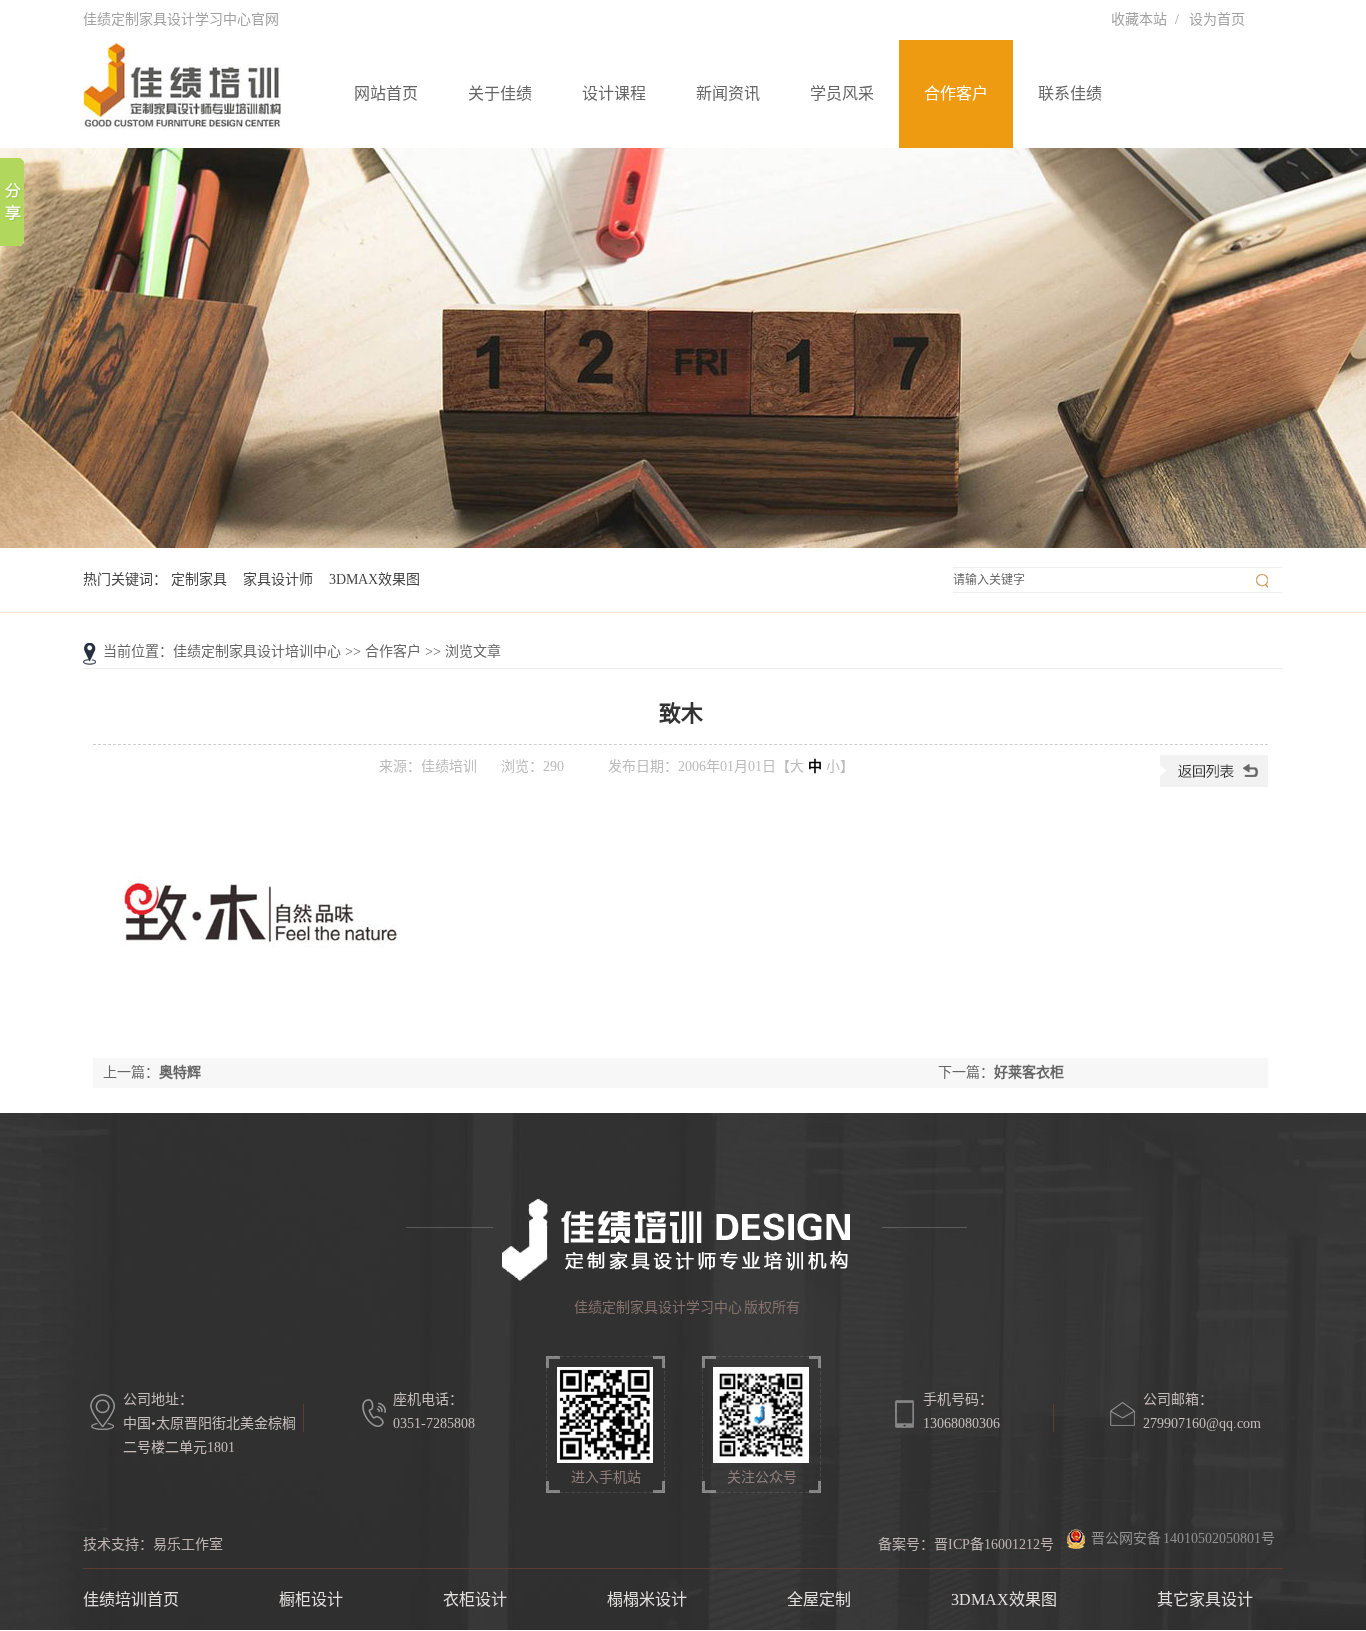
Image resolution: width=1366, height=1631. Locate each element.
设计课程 (614, 93)
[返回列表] (1214, 782)
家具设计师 (278, 579)
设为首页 (1217, 19)
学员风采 (842, 93)
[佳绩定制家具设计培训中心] (182, 119)
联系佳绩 (1070, 93)
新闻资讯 (728, 93)
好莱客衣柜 (1029, 1072)
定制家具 (199, 579)
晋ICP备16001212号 (994, 1544)
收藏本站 (1139, 19)
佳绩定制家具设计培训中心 (257, 651)
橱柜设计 (311, 1599)
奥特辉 (180, 1072)
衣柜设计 (475, 1599)
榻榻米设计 (647, 1599)
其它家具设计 (1205, 1599)
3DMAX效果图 (374, 579)
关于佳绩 (500, 93)
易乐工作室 (188, 1544)
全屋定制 (819, 1599)
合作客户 (956, 93)
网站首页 (386, 93)
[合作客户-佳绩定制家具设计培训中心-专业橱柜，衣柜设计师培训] (683, 348)
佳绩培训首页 (131, 1599)
